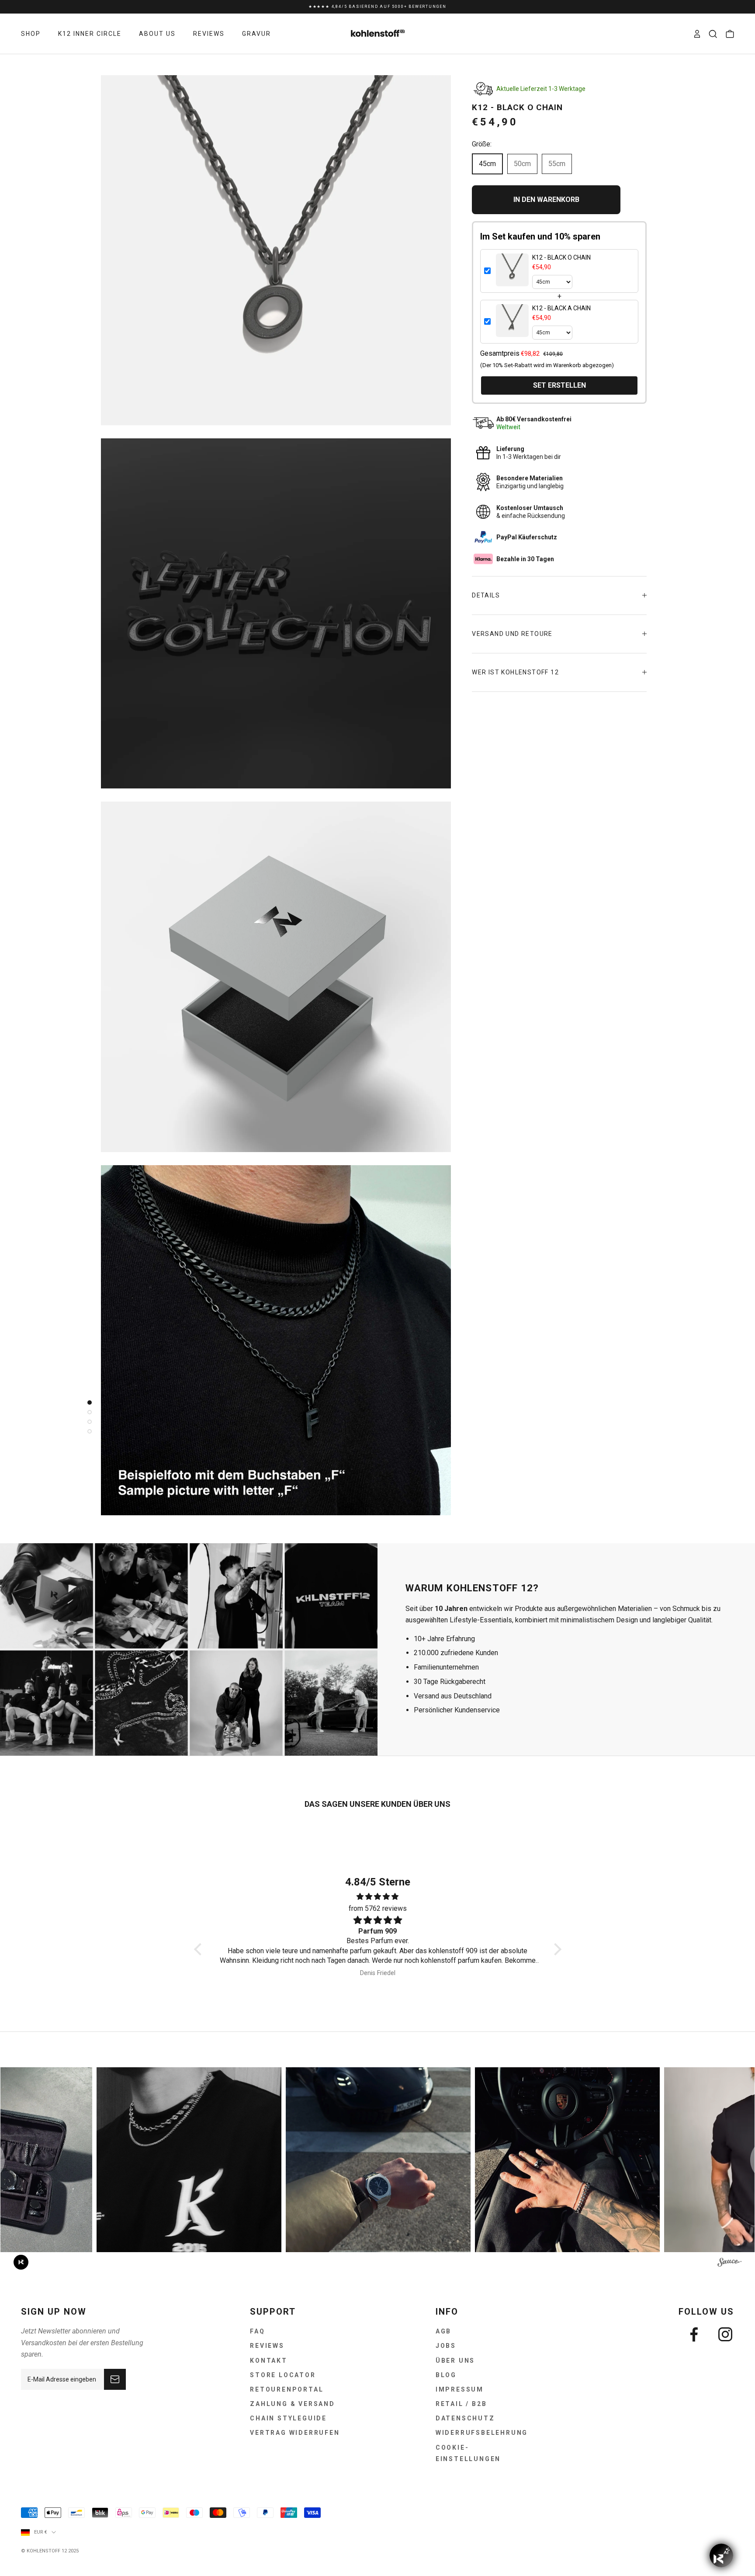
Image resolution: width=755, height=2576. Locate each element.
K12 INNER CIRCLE (90, 34)
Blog (446, 2375)
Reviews (267, 2346)
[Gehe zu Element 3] (87, 1422)
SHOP (31, 34)
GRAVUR (256, 34)
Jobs (446, 2346)
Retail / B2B (461, 2404)
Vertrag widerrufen (295, 2433)
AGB (443, 2331)
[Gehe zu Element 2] (87, 1412)
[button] (200, 1949)
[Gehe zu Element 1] (87, 1403)
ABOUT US (157, 34)
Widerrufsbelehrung (482, 2433)
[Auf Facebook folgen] (694, 2334)
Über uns (455, 2361)
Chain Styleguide (288, 2418)
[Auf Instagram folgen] (725, 2334)
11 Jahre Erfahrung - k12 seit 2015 (377, 11)
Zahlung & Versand (293, 2404)
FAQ (257, 2331)
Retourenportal (287, 2389)
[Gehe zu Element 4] (87, 1431)
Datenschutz (465, 2418)
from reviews (378, 1908)
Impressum (460, 2389)
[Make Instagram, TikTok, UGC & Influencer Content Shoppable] (729, 2264)
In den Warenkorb (546, 200)
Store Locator (283, 2375)
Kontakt (269, 2361)
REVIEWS (209, 34)
